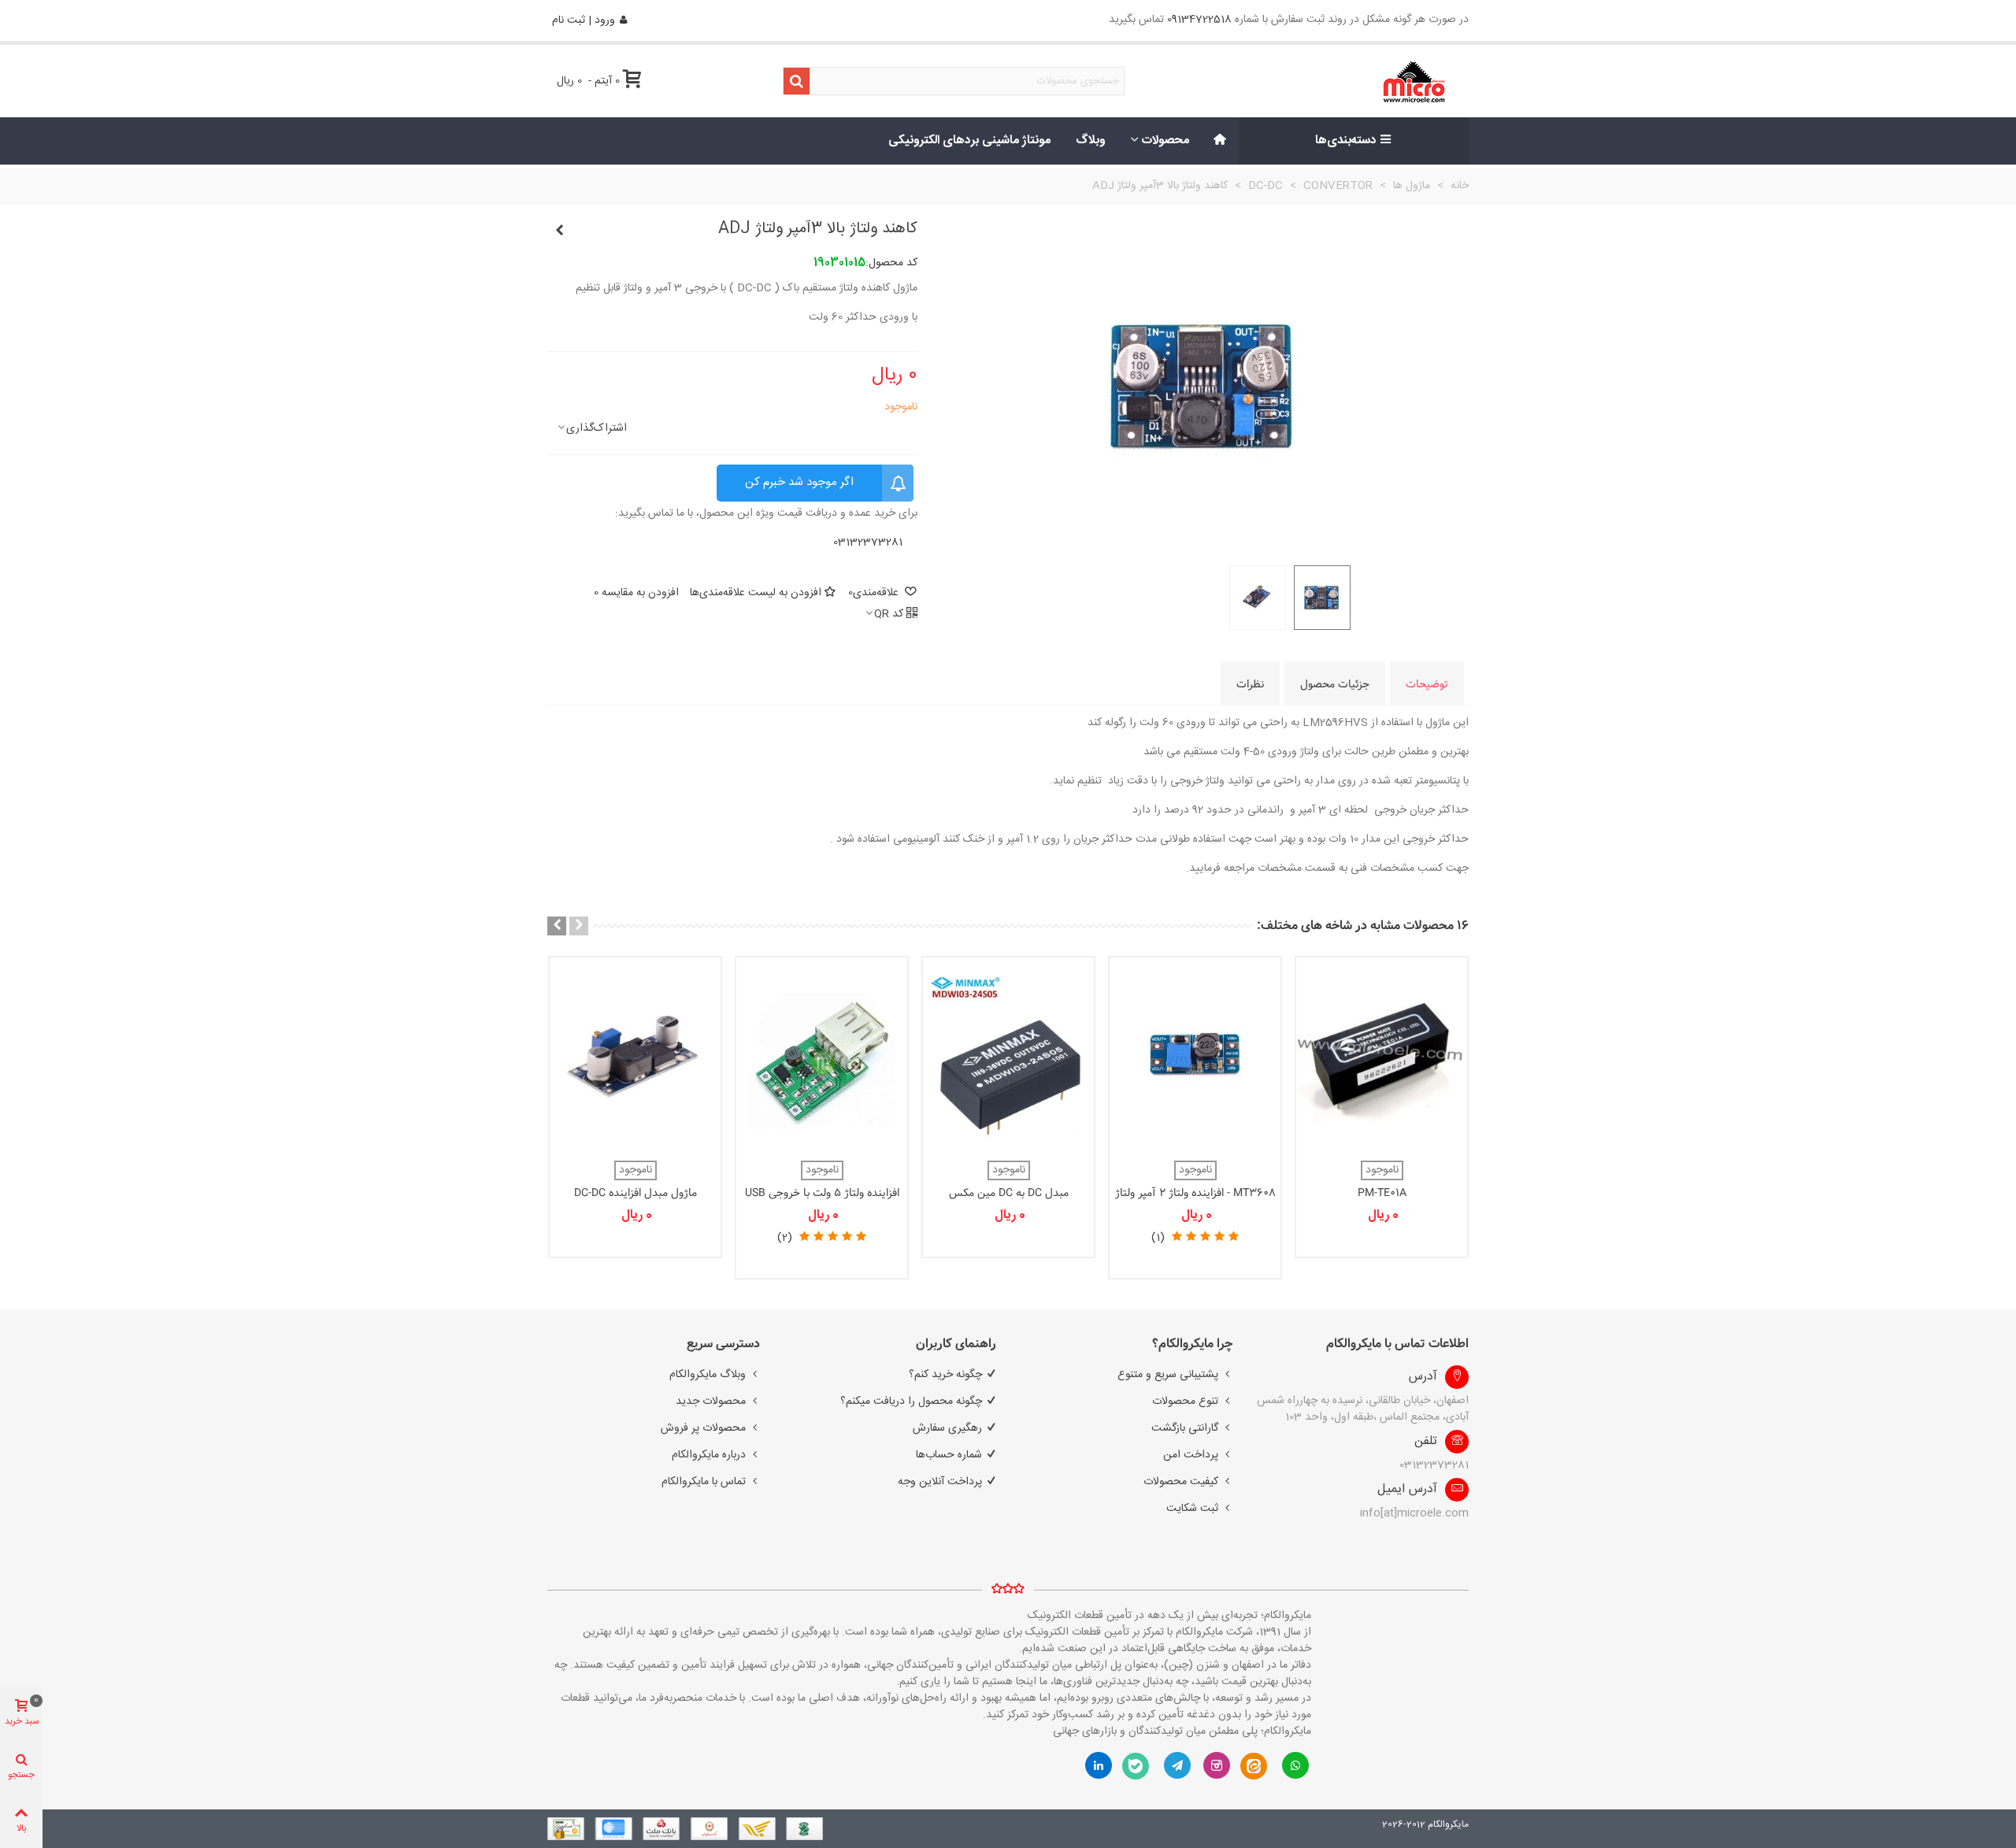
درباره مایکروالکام (709, 1455)
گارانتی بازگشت (1185, 1428)
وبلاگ (1091, 141)
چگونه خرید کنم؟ (945, 1375)
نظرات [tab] (1250, 684)
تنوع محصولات (1185, 1402)
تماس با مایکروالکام (704, 1482)
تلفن (1426, 1442)
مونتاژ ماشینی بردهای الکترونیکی (969, 141)
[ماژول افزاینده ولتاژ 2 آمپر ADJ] (559, 231)
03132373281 (868, 543)
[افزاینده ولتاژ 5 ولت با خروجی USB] (822, 1055)
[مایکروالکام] (1364, 81)
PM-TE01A (1382, 1193)
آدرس (1423, 1377)
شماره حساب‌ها (949, 1455)
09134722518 (1199, 20)
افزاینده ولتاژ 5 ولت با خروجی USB (822, 1193)
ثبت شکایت (1192, 1509)
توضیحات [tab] (1427, 684)
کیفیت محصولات (1181, 1482)
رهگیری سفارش (947, 1428)
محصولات (1165, 141)
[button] (579, 926)
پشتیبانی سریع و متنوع (1168, 1375)
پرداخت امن (1191, 1455)
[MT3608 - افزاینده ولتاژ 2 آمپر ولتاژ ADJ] (1195, 1055)
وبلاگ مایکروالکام (708, 1375)
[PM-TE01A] (1382, 1055)
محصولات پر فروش (703, 1428)
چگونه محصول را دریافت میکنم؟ (911, 1402)
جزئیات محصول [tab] (1335, 684)
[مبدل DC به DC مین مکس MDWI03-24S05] (1008, 1055)
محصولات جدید (711, 1402)
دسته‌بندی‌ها (1346, 141)
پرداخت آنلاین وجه (940, 1482)
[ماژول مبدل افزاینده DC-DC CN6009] (635, 1055)
